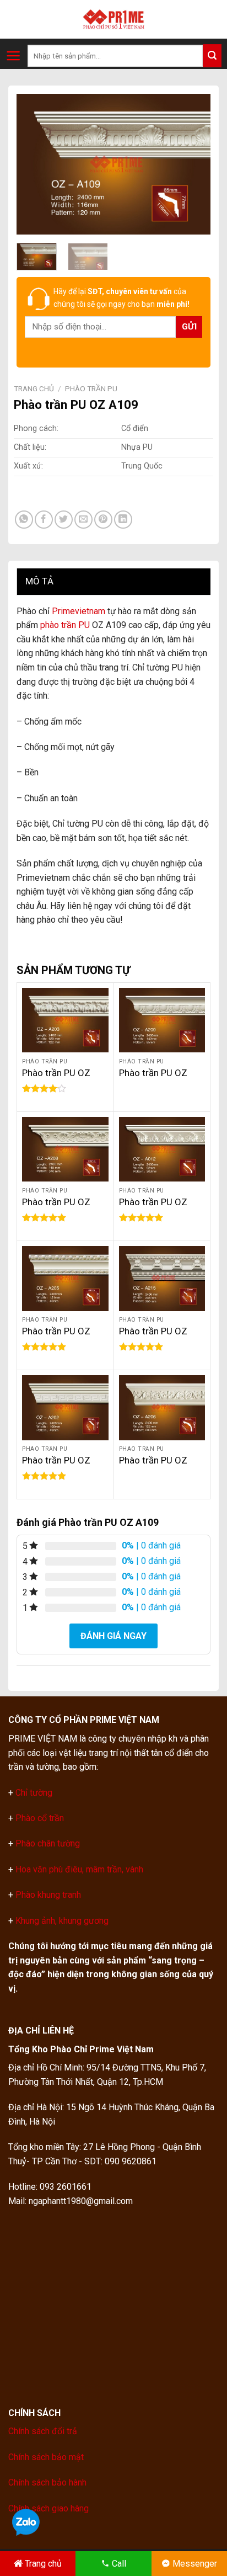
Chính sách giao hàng (48, 2508)
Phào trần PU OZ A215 (153, 1337)
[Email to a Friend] (83, 520)
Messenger (195, 2564)
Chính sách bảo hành (47, 2482)
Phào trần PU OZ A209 (153, 1079)
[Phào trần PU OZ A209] (162, 1020)
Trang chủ (34, 388)
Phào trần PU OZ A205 (56, 1337)
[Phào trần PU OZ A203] (65, 1020)
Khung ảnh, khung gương (62, 1921)
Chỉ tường (34, 1793)
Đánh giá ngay (113, 1636)
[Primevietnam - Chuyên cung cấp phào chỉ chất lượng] (113, 19)
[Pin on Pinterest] (103, 520)
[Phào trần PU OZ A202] (65, 1407)
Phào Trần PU (91, 388)
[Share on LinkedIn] (123, 520)
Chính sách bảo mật (46, 2457)
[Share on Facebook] (44, 520)
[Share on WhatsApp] (24, 520)
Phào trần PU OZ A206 (153, 1466)
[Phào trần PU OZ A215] (162, 1278)
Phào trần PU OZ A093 (153, 1208)
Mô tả (39, 581)
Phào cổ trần (40, 1818)
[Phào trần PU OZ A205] (65, 1278)
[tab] (113, 581)
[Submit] (212, 56)
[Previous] (34, 164)
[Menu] (13, 56)
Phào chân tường (48, 1843)
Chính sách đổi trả (43, 2431)
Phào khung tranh (48, 1895)
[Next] (193, 164)
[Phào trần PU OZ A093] (162, 1149)
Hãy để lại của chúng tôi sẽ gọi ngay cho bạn (121, 297)
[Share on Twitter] (64, 520)
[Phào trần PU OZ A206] (162, 1407)
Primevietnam (79, 611)
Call (119, 2564)
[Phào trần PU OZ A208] (65, 1149)
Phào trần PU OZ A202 (56, 1466)
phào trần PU (65, 625)
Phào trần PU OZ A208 (56, 1208)
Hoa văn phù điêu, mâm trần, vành (78, 1869)
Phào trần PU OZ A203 (56, 1079)
